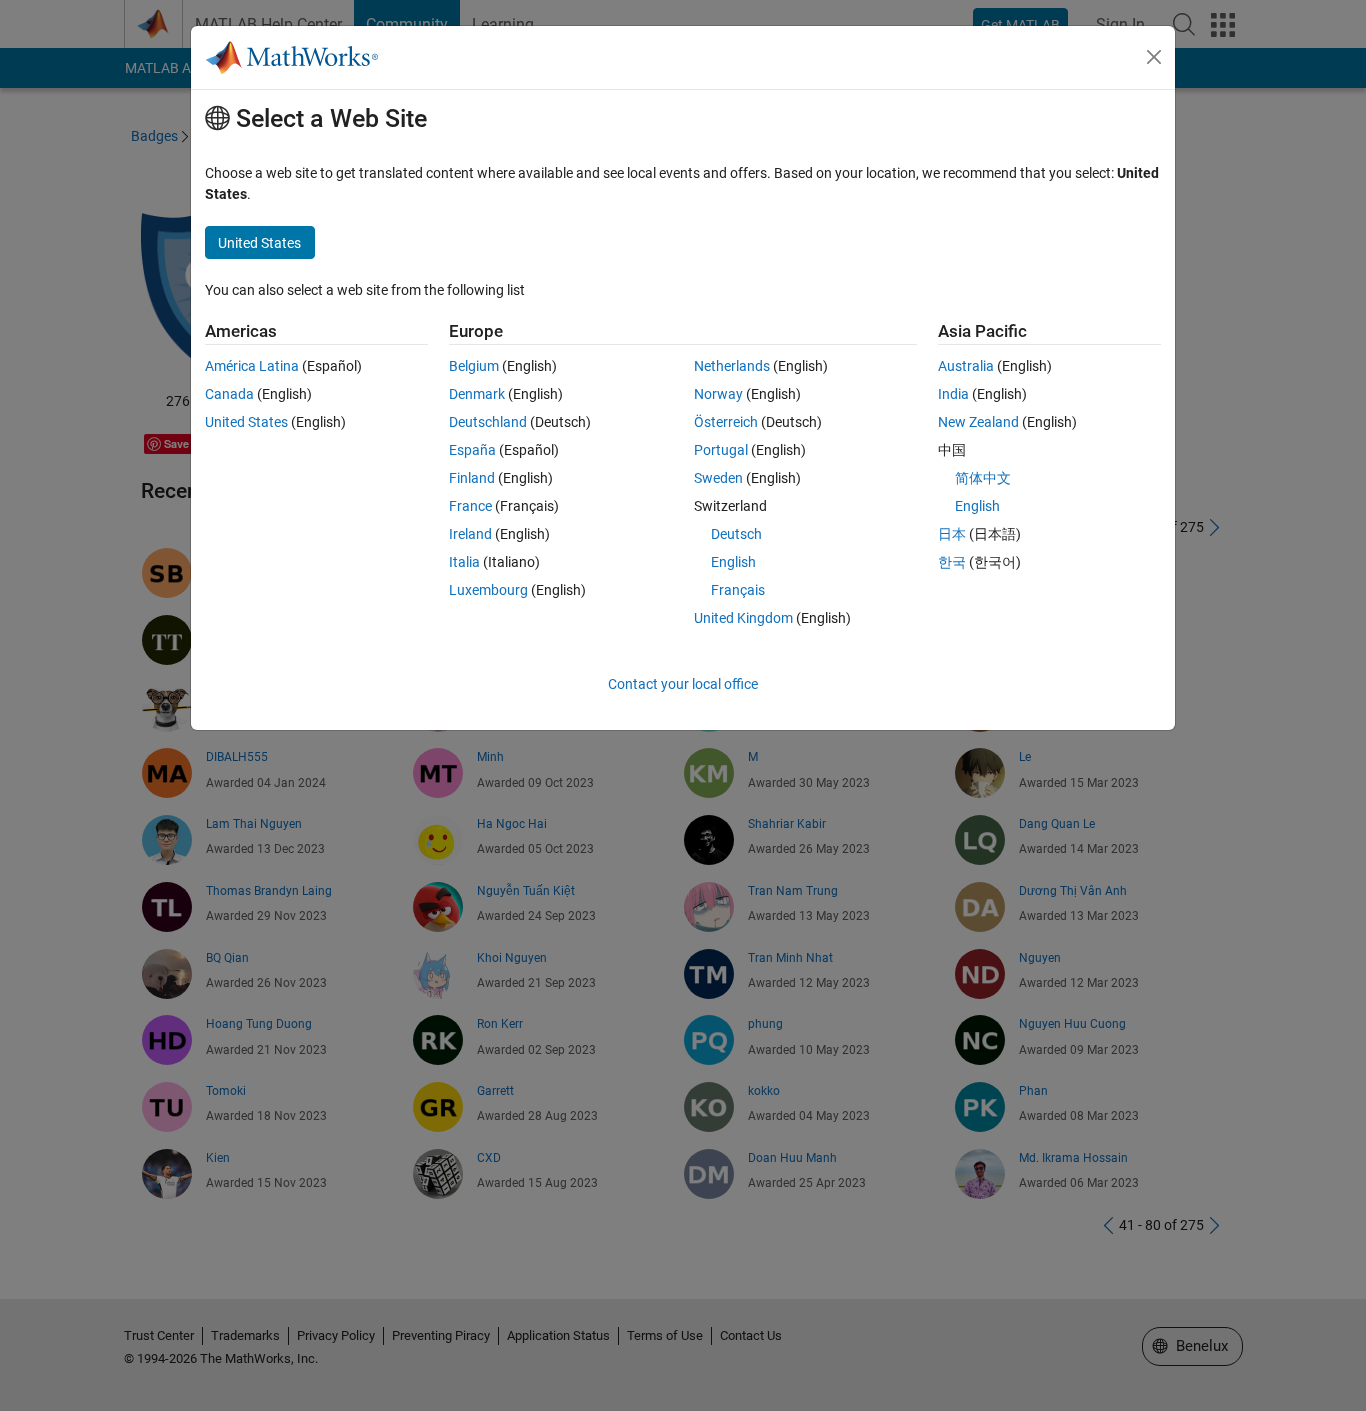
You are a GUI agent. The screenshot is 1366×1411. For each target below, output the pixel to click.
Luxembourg (488, 590)
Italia (464, 562)
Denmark (477, 394)
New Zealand (978, 422)
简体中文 (983, 478)
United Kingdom (743, 618)
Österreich (726, 422)
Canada (229, 394)
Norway (718, 394)
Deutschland (488, 422)
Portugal (721, 450)
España (472, 450)
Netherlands (732, 366)
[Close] (1154, 57)
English (733, 562)
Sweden (718, 478)
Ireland (470, 534)
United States (246, 422)
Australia (966, 366)
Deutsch (736, 534)
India (953, 394)
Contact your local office (683, 684)
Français (738, 590)
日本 (952, 534)
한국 (952, 562)
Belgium (474, 366)
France (470, 506)
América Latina (252, 366)
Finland (472, 478)
